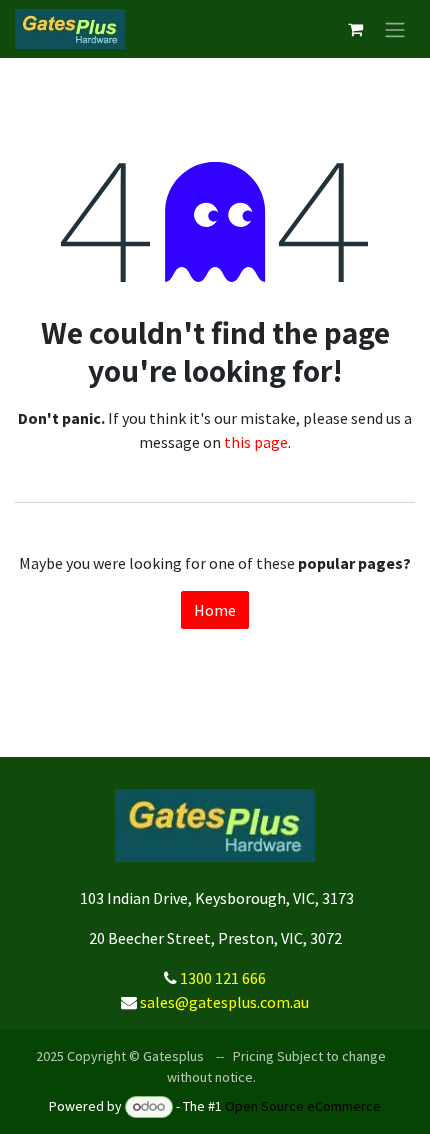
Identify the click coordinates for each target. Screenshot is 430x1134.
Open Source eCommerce (303, 1106)
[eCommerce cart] (355, 29)
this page (256, 442)
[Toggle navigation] (395, 29)
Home (215, 610)
